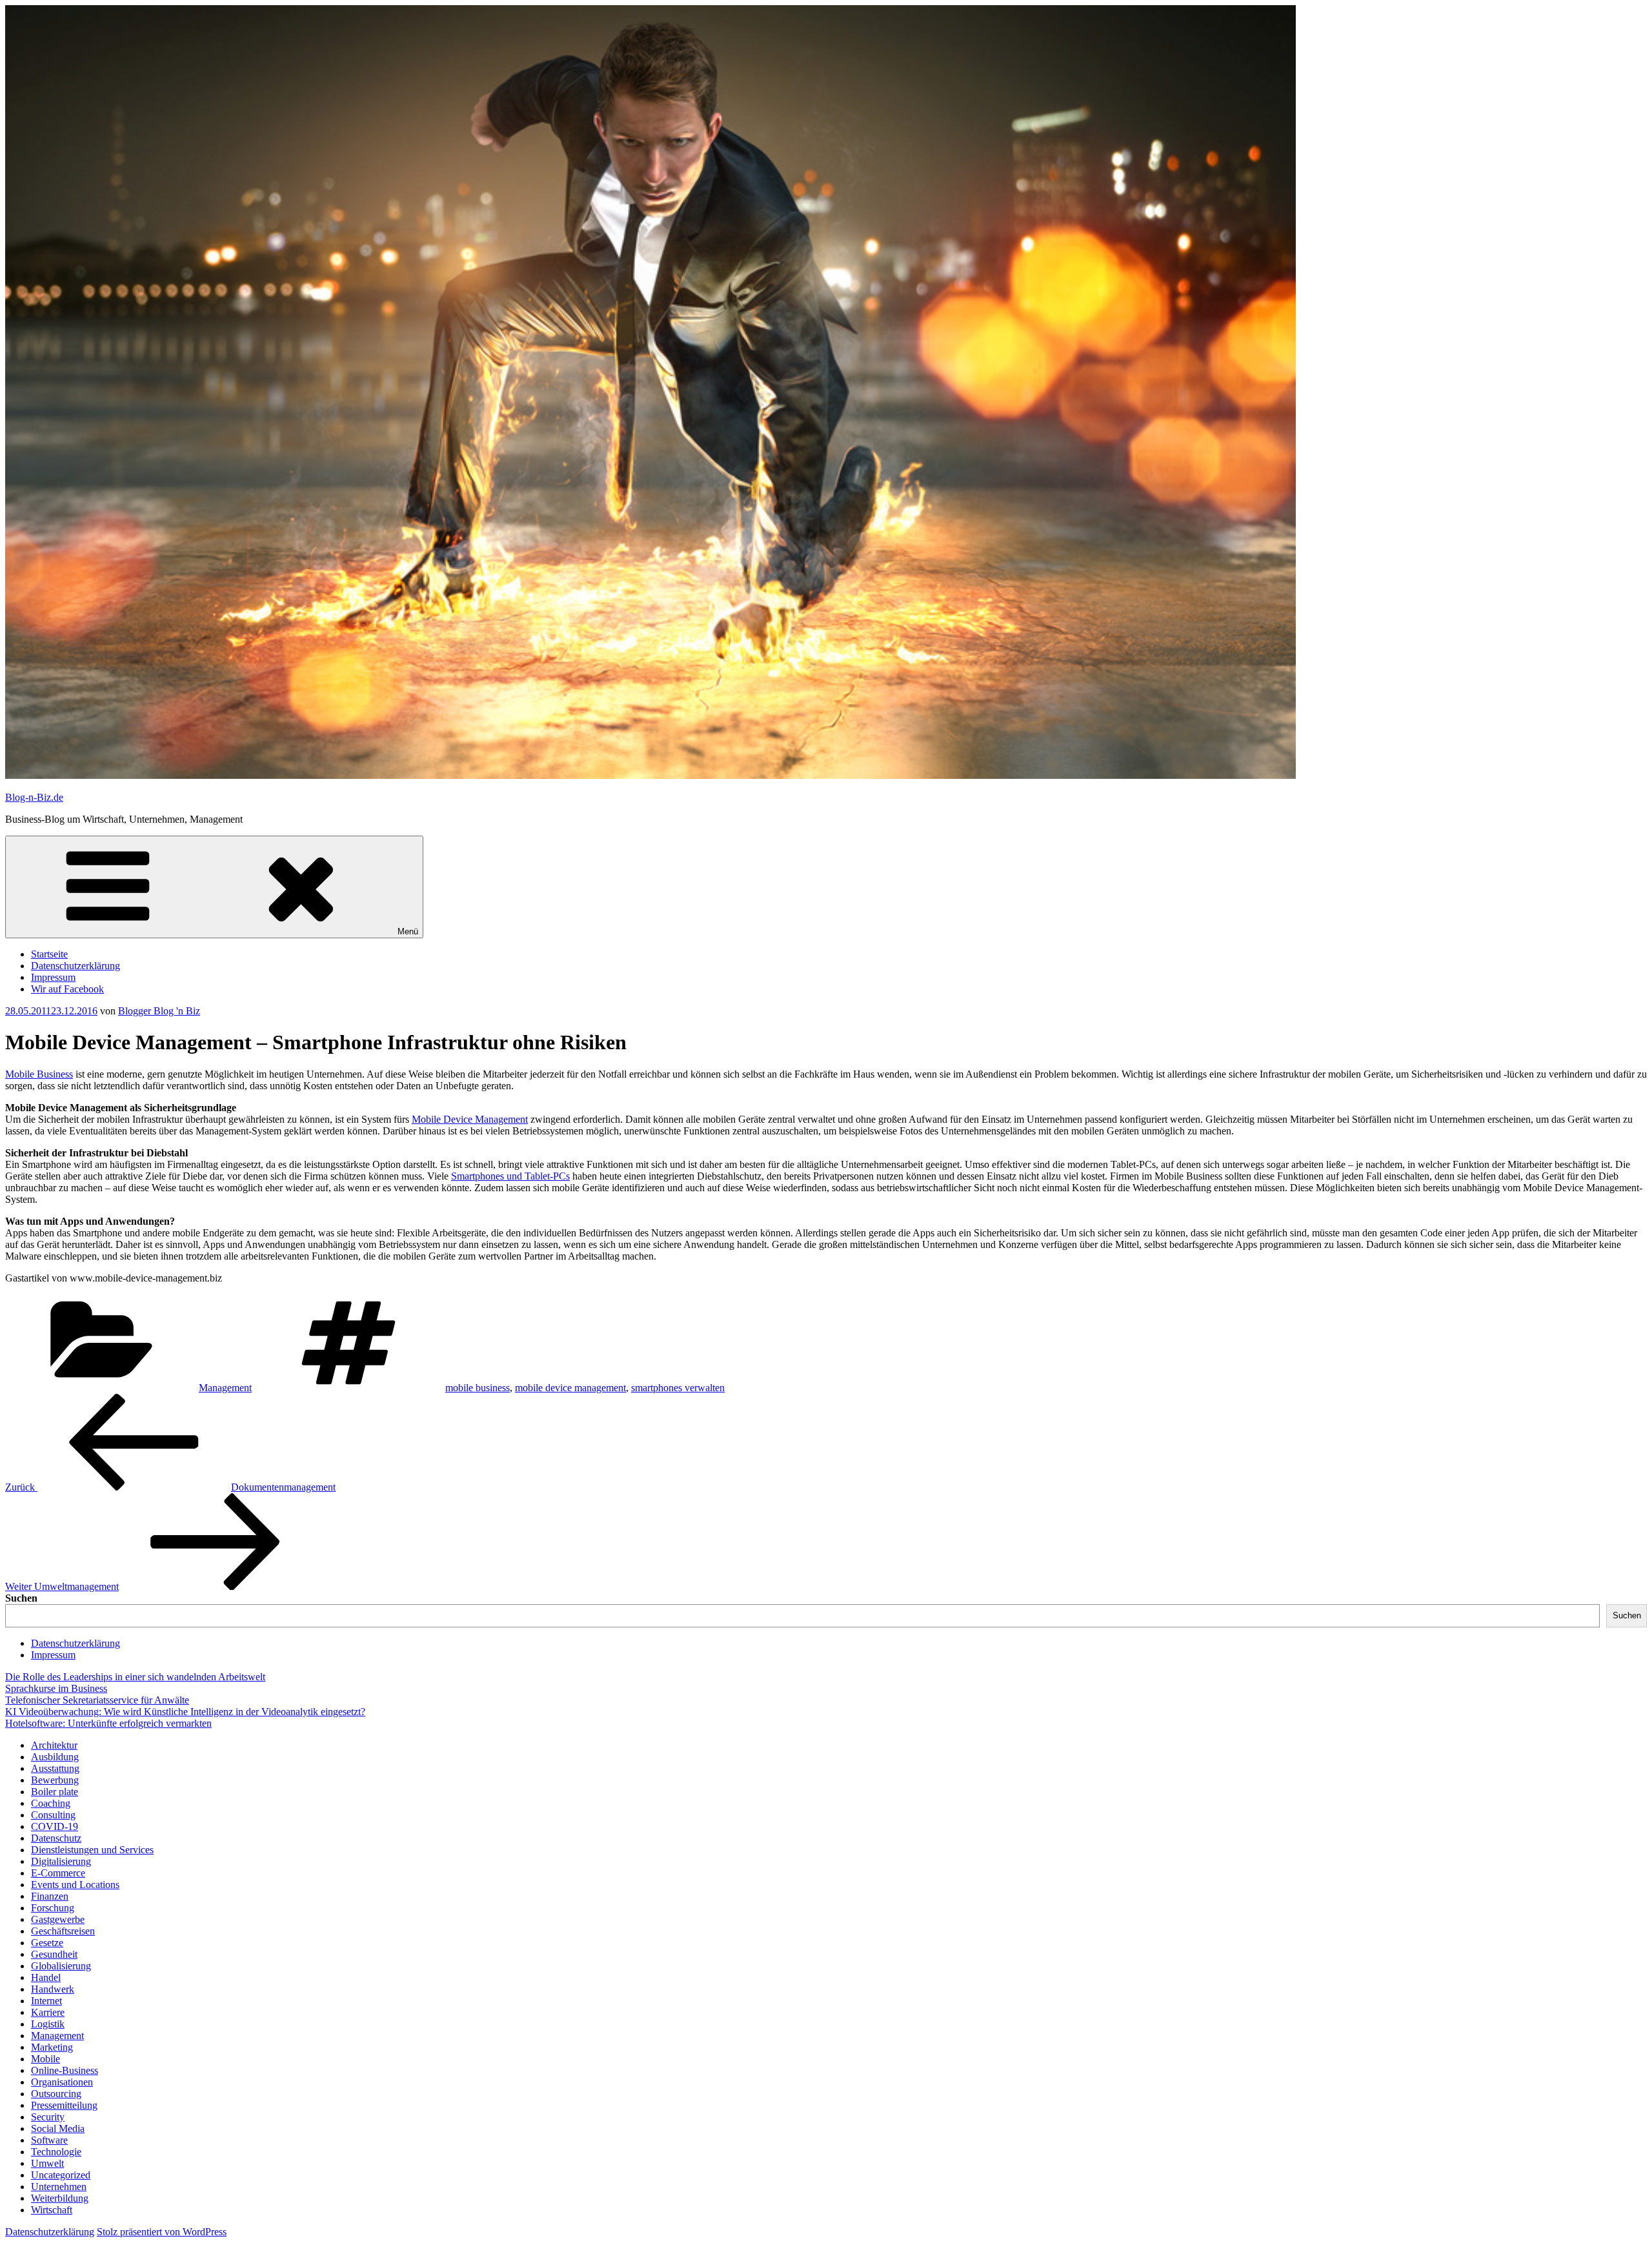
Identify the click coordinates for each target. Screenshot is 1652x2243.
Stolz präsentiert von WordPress (162, 2232)
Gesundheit (54, 1954)
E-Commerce (58, 1873)
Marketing (52, 2047)
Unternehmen (59, 2187)
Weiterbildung (60, 2198)
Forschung (53, 1908)
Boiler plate (55, 1792)
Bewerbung (55, 1780)
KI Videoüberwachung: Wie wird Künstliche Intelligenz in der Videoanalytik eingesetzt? (185, 1712)
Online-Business (65, 2070)
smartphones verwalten (678, 1388)
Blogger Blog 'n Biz (159, 1011)
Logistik (48, 2024)
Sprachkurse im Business (56, 1688)
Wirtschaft (52, 2210)
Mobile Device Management (470, 1119)
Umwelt (47, 2163)
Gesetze (47, 1943)
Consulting (53, 1815)
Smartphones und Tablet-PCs (510, 1176)
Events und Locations (75, 1885)
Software (49, 2140)
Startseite (49, 954)
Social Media (58, 2128)
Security (48, 2117)
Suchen (21, 1598)
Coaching (51, 1803)
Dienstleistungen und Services (92, 1850)
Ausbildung (55, 1757)
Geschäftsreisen (63, 1931)
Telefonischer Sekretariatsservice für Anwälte (97, 1700)
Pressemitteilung (64, 2105)
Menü (408, 931)
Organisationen (62, 2082)
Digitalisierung (61, 1861)
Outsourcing (56, 2094)
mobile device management (570, 1388)
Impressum (53, 977)
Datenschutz (56, 1838)
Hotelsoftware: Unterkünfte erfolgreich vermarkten (108, 1723)
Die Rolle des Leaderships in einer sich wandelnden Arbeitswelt (135, 1677)
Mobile (45, 2059)
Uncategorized (61, 2175)
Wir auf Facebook (67, 989)
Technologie (56, 2152)
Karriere (48, 2012)
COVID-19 (55, 1826)
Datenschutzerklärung (76, 966)
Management (225, 1388)
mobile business (478, 1388)
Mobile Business (39, 1074)
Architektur (54, 1745)
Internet (46, 2001)
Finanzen (50, 1896)
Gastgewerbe (58, 1919)
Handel (46, 1977)
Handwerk (53, 1989)
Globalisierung (61, 1966)
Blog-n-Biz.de (34, 797)
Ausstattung (55, 1768)
